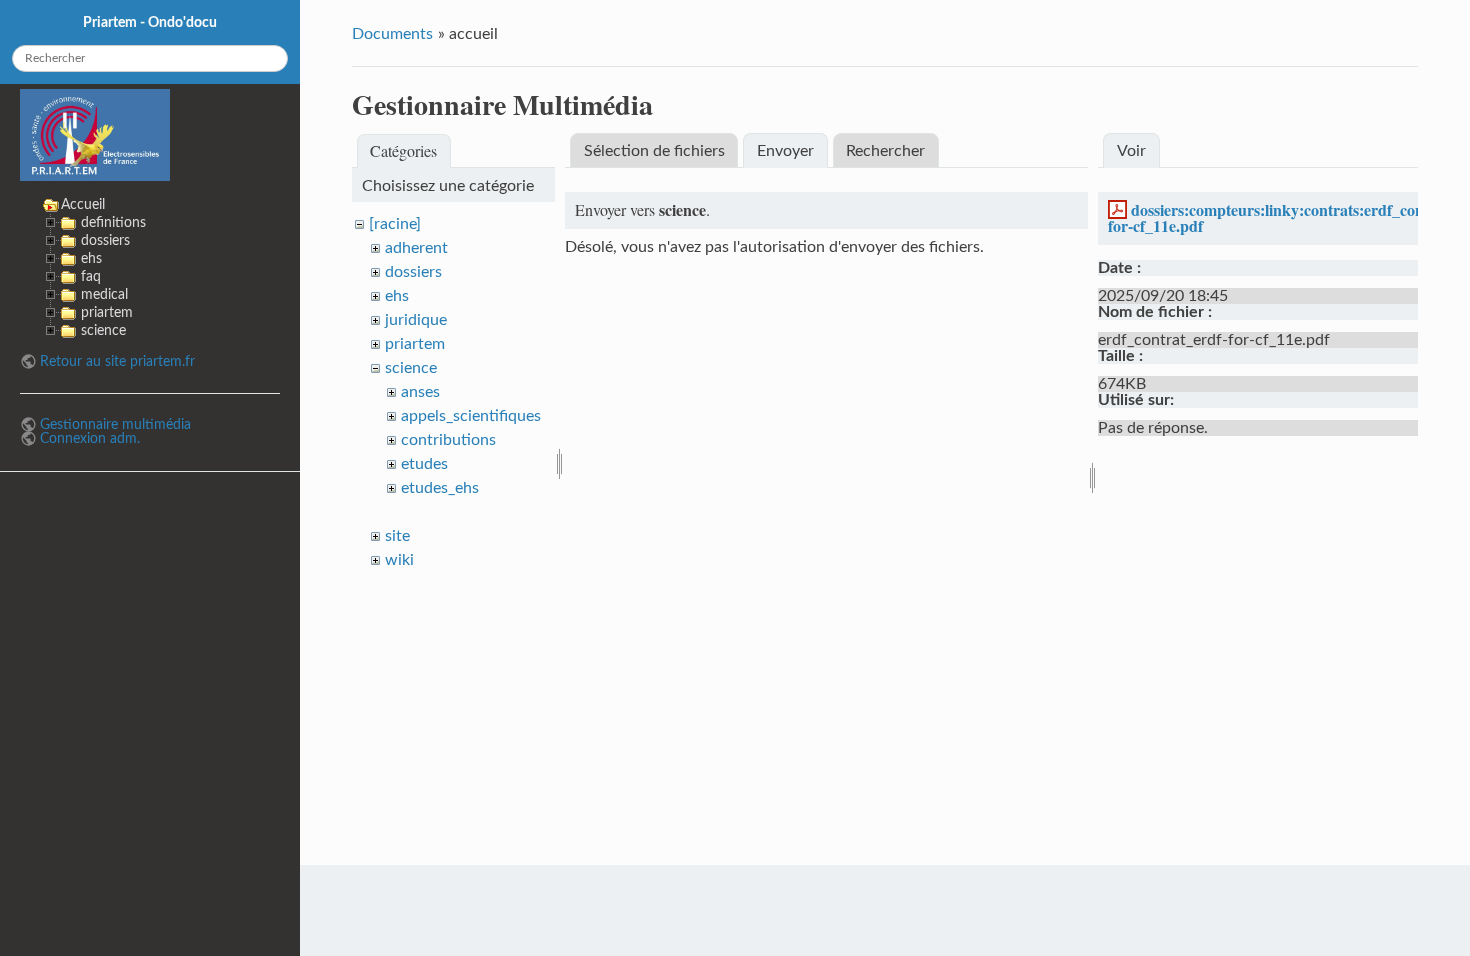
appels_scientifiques (471, 416)
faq (91, 276)
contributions (448, 440)
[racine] (395, 224)
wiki (399, 560)
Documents (392, 34)
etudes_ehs (440, 488)
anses (420, 392)
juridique (416, 320)
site (397, 536)
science (411, 368)
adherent (416, 248)
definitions (113, 222)
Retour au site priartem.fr (117, 361)
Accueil (83, 204)
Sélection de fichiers (654, 151)
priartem (415, 344)
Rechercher (885, 151)
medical (104, 294)
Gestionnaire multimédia (115, 424)
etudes (424, 464)
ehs (397, 296)
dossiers (413, 272)
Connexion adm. (90, 438)
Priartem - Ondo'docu (150, 22)
